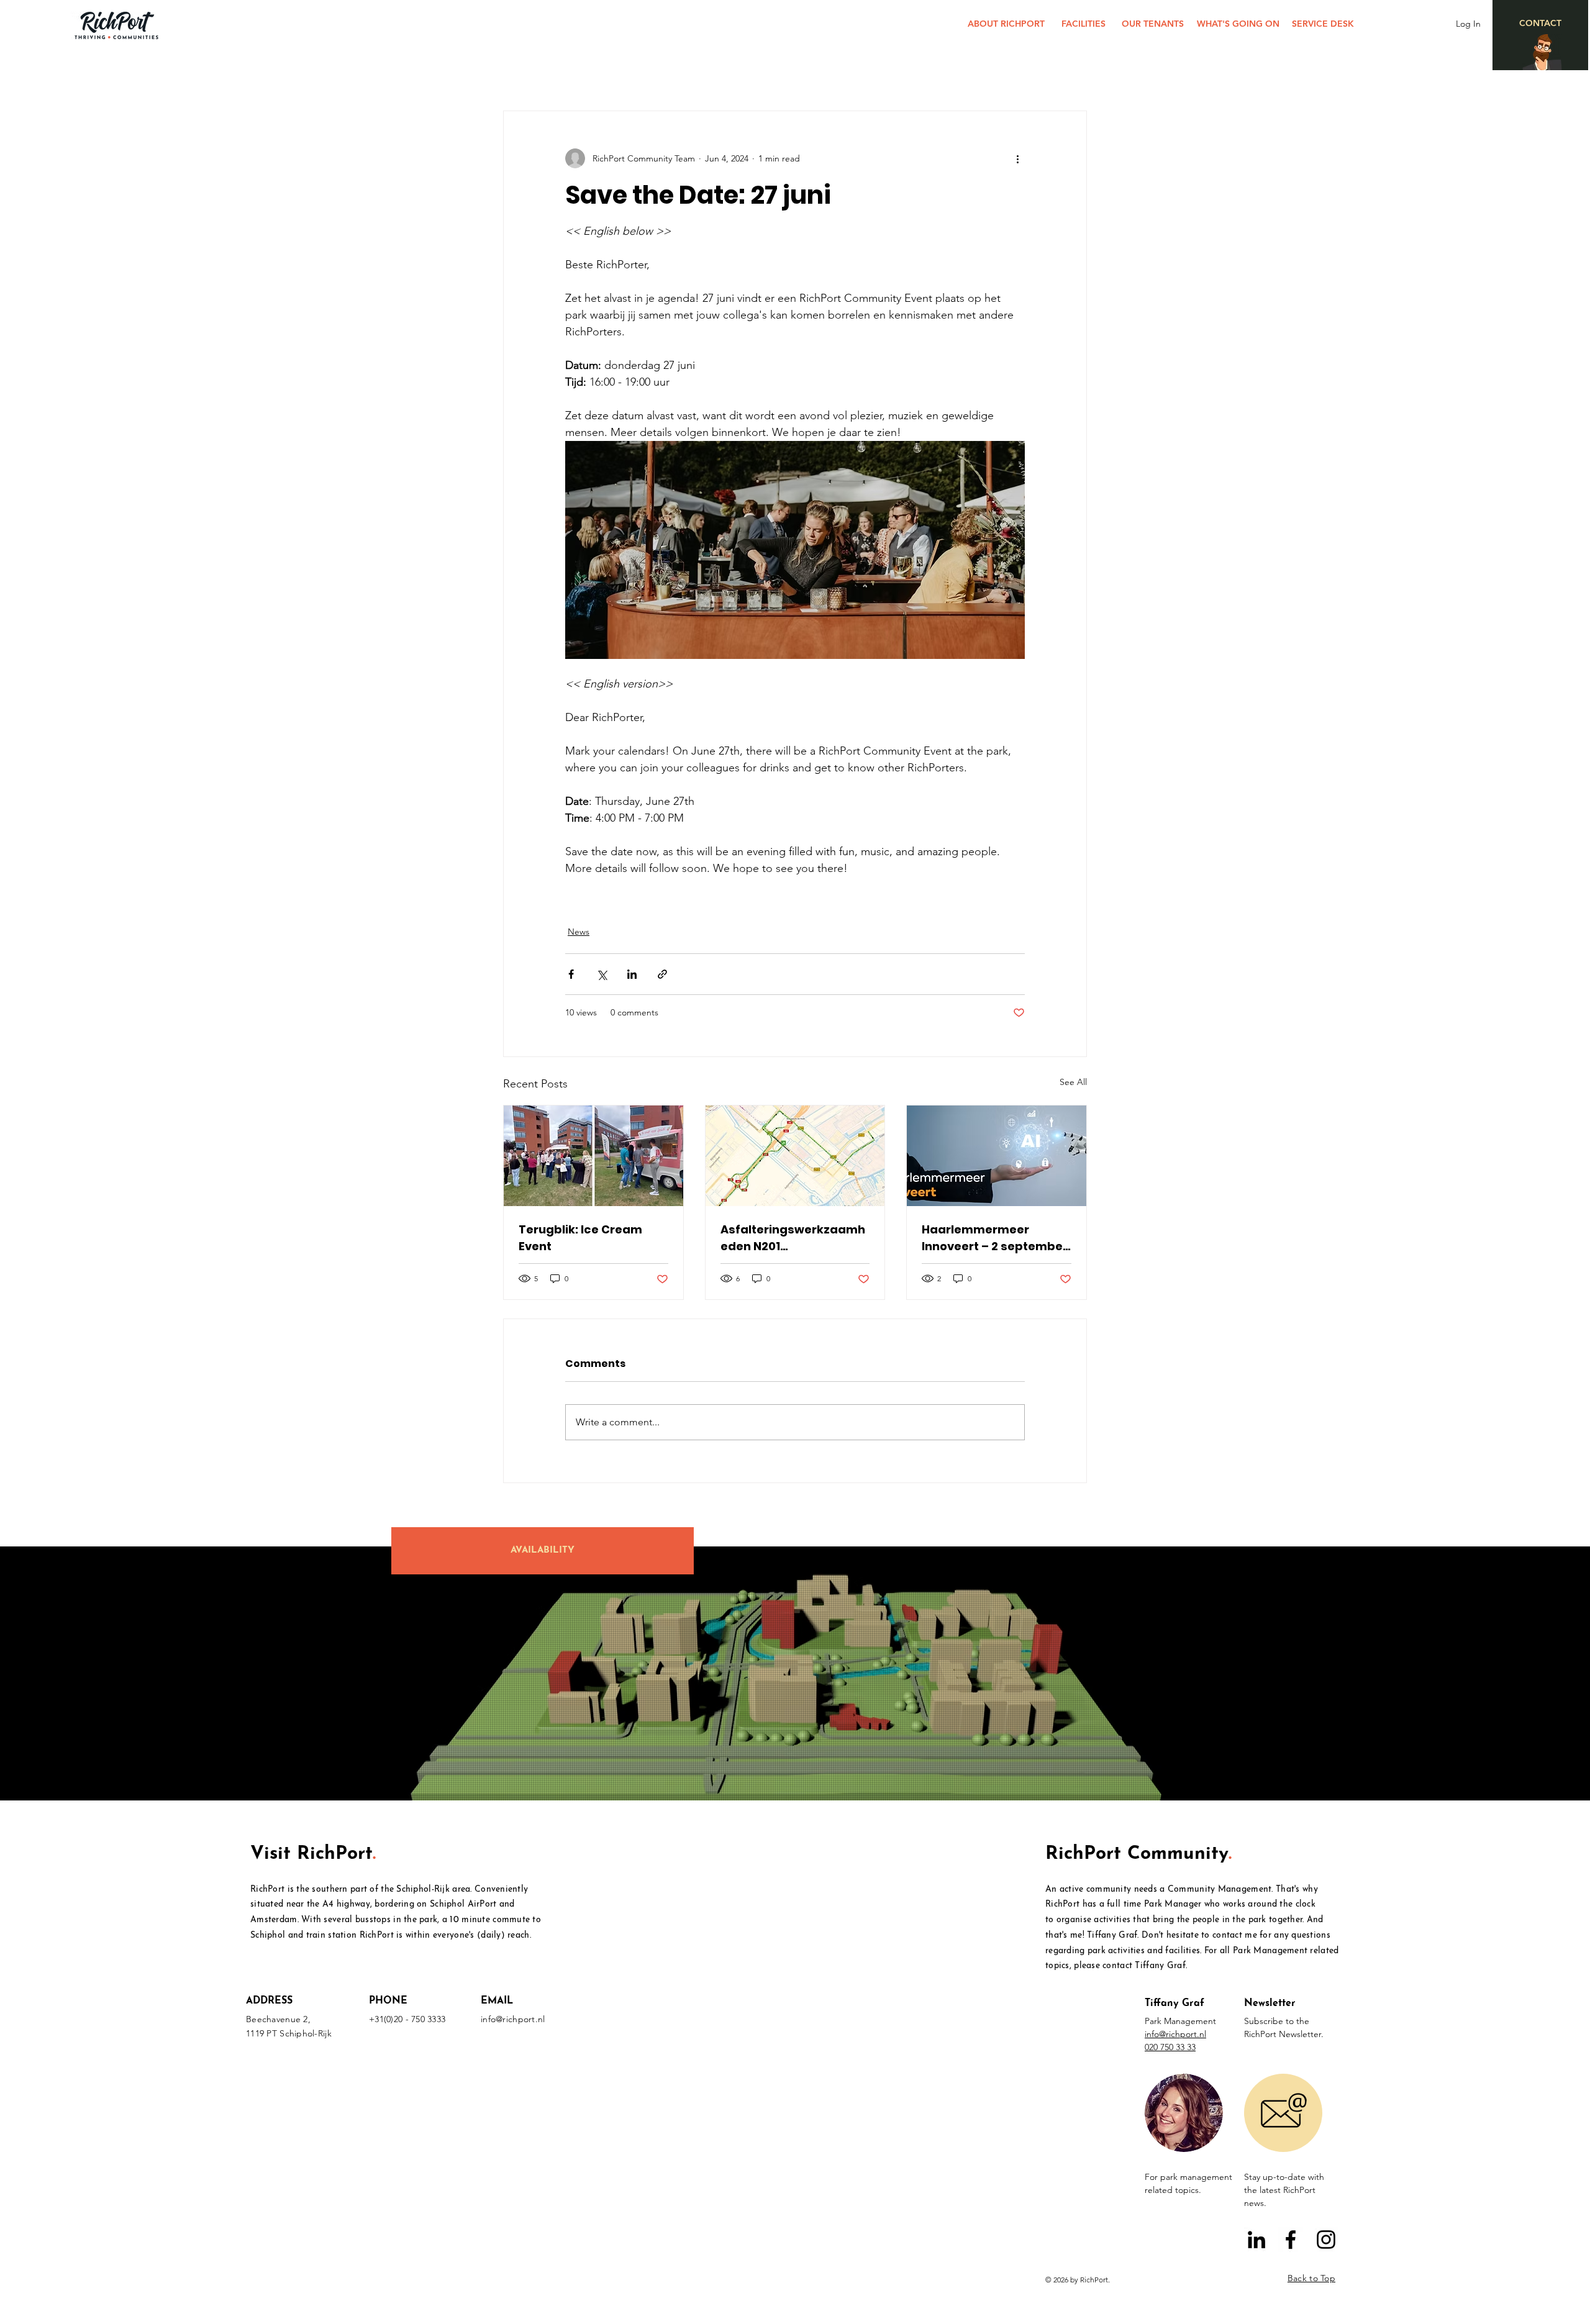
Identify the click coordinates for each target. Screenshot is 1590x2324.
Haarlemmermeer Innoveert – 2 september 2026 (995, 1238)
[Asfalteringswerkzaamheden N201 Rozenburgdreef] (795, 1156)
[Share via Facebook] (571, 974)
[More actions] (1017, 158)
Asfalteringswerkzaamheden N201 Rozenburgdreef (793, 1238)
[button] (1184, 2113)
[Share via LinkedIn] (632, 974)
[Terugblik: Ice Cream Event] (593, 1156)
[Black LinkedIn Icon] (1256, 2240)
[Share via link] (662, 974)
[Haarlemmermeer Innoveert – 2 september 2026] (997, 1156)
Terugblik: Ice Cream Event (580, 1238)
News (579, 932)
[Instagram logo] (1326, 2240)
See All (1073, 1082)
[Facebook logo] (1291, 2240)
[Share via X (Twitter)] (602, 974)
